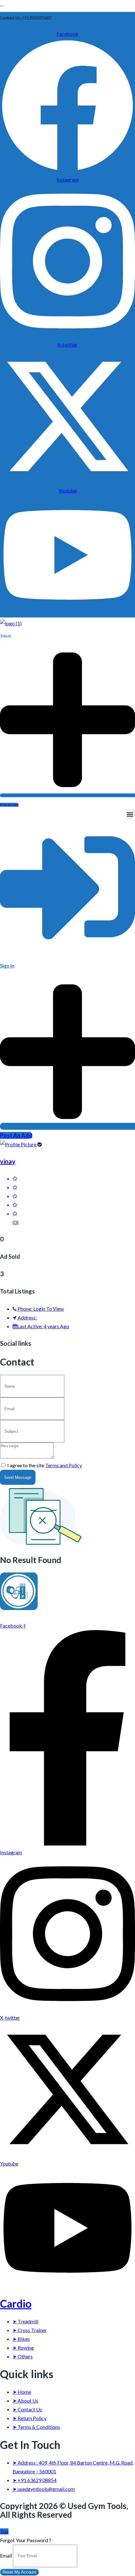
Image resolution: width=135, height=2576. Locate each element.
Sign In (6, 635)
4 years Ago (43, 1326)
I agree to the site (45, 1465)
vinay (8, 1161)
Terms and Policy (64, 1465)
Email (6, 2555)
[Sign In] (67, 952)
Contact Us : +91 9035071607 (26, 17)
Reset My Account (19, 2572)
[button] (130, 814)
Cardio (16, 2303)
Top (4, 2531)
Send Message (18, 1477)
